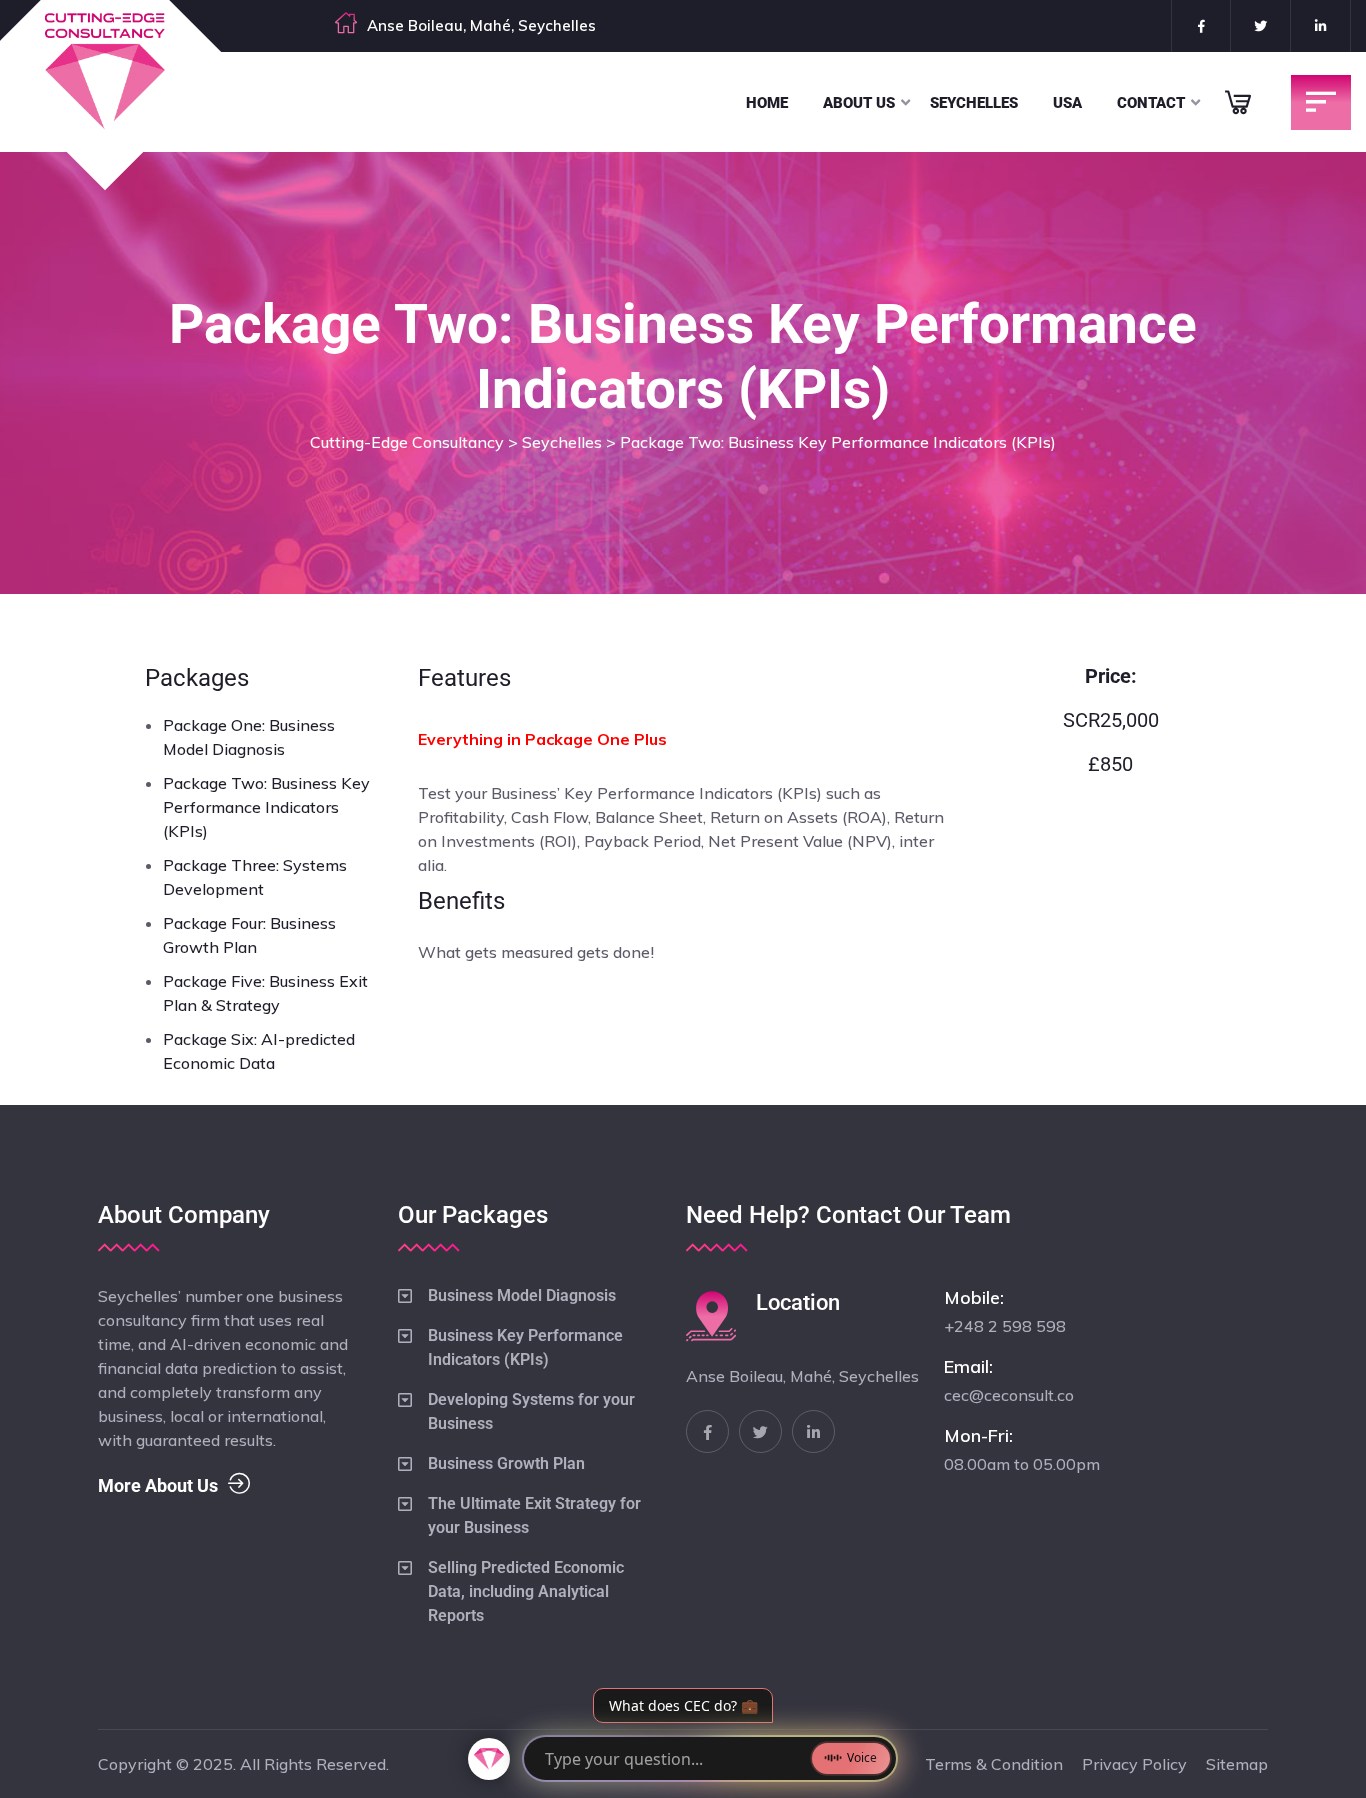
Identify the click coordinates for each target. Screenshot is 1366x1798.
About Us (859, 103)
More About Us (158, 1485)
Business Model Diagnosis (522, 1295)
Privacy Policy (1134, 1764)
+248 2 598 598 (1005, 1326)
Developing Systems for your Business (531, 1411)
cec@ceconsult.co (1009, 1395)
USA (1067, 103)
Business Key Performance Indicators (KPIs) (525, 1347)
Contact (1151, 103)
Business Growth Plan (506, 1463)
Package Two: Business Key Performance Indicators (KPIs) (266, 807)
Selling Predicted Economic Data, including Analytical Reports (526, 1591)
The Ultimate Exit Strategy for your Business (534, 1515)
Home (767, 103)
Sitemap (1237, 1764)
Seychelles (974, 103)
